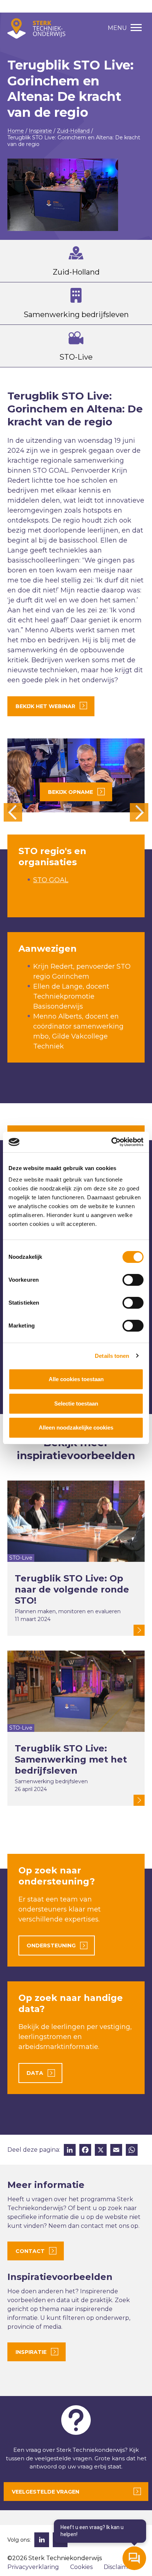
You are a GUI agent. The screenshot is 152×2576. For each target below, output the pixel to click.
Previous (13, 812)
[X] (101, 2151)
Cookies (81, 2567)
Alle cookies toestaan (76, 1379)
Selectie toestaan (76, 1403)
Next (139, 812)
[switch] (133, 1280)
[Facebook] (85, 2151)
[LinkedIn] (70, 2151)
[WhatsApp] (132, 2151)
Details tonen (112, 1356)
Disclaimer (119, 2567)
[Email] (116, 2151)
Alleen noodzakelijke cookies (76, 1428)
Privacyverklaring (33, 2567)
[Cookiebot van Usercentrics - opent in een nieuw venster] (111, 1142)
